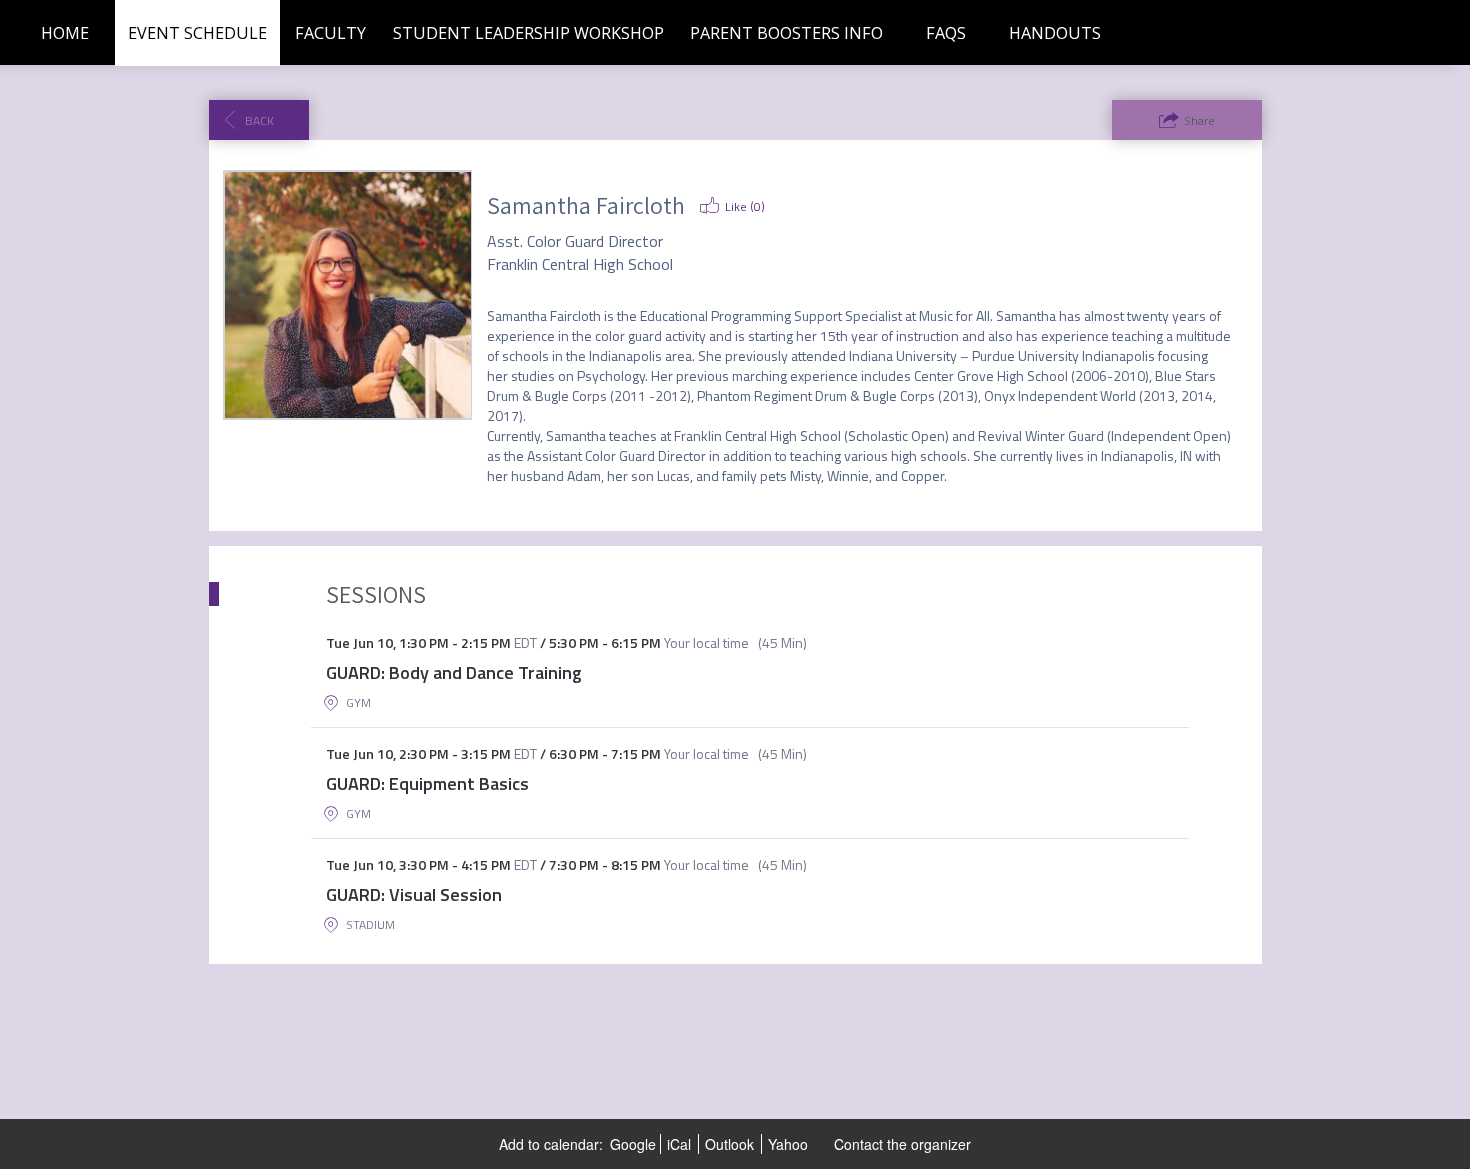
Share (1199, 120)
